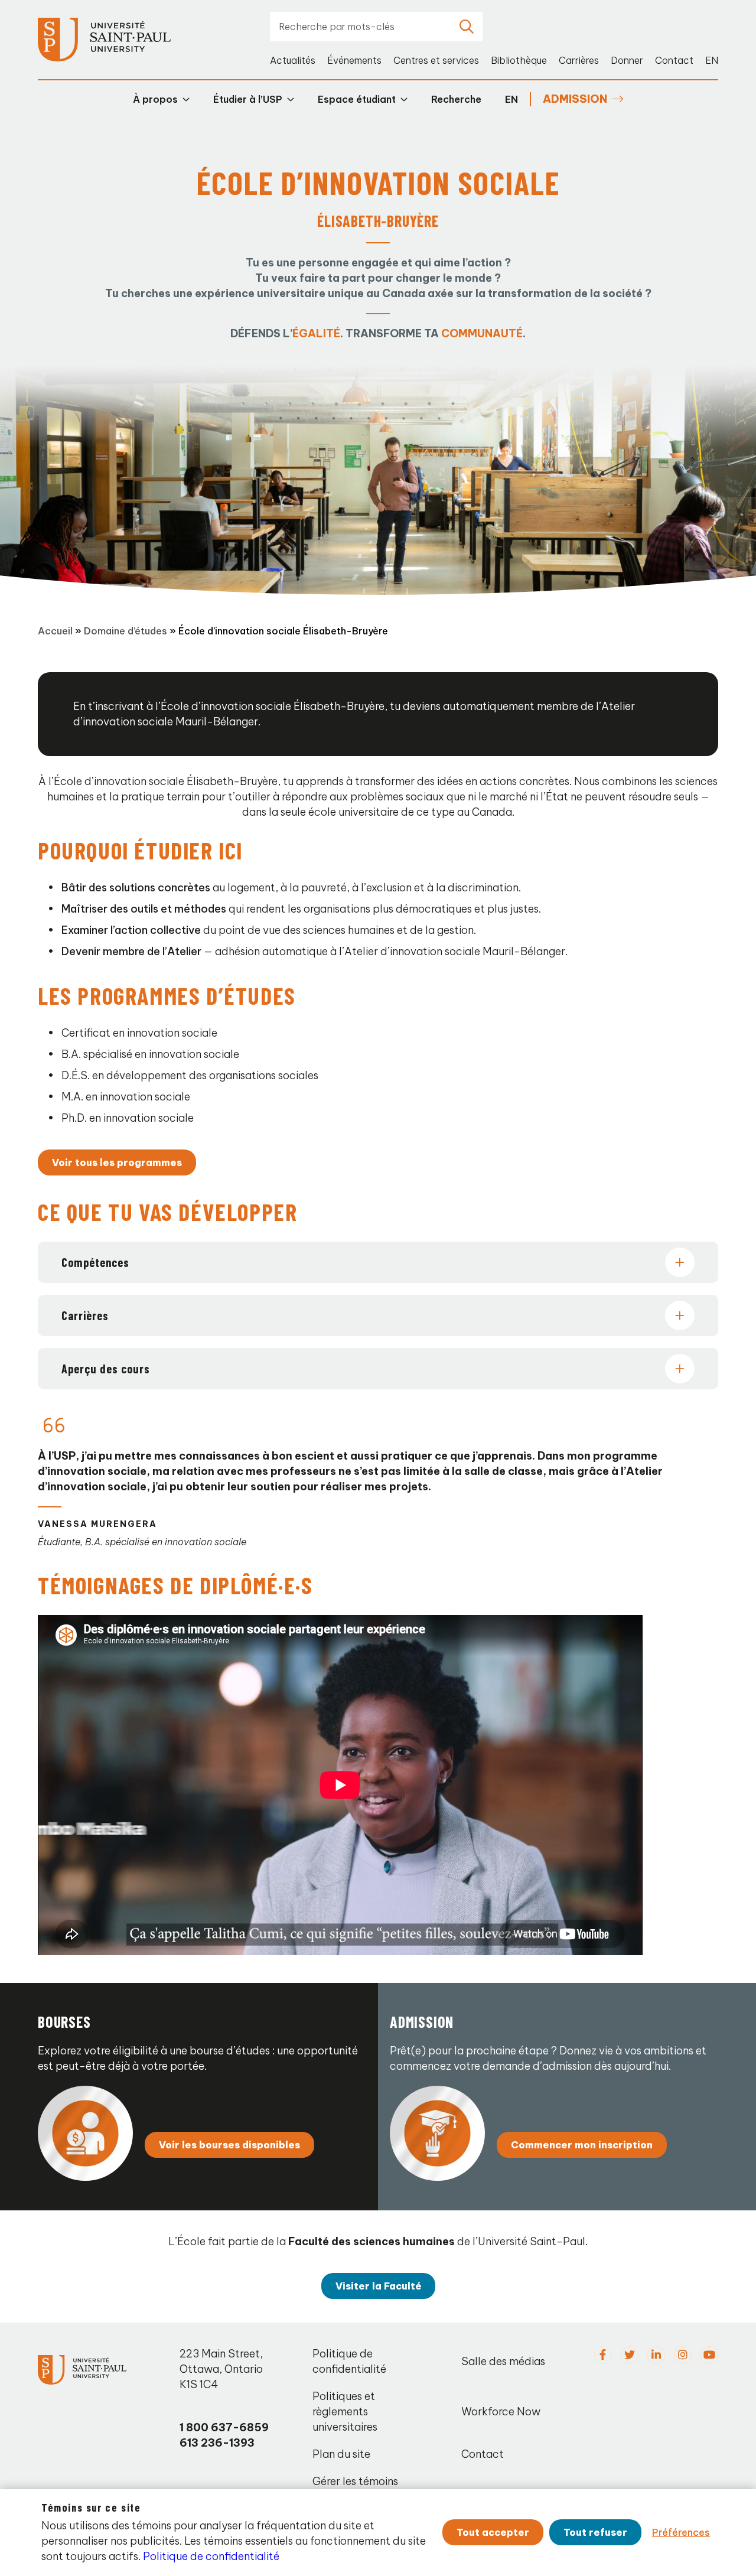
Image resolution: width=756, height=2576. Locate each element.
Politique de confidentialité (349, 2361)
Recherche (456, 99)
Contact (674, 60)
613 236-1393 (217, 2443)
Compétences (95, 1262)
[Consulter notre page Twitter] (630, 2355)
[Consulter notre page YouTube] (709, 2355)
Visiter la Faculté (378, 2286)
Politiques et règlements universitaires (345, 2411)
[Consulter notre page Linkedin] (656, 2355)
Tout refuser (595, 2532)
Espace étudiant (357, 99)
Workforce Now (501, 2411)
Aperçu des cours (106, 1369)
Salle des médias (503, 2361)
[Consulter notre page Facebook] (603, 2355)
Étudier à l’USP (248, 99)
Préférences (681, 2532)
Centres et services (436, 60)
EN (712, 60)
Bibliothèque (519, 60)
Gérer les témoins (355, 2481)
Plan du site (341, 2454)
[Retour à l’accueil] (104, 40)
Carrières (579, 60)
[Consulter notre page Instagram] (683, 2355)
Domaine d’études (126, 631)
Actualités (293, 60)
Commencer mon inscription (582, 2145)
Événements (354, 60)
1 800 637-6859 (224, 2427)
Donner (627, 60)
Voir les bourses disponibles (229, 2145)
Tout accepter (493, 2532)
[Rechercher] (467, 27)
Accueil (55, 631)
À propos (155, 99)
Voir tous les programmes (117, 1162)
